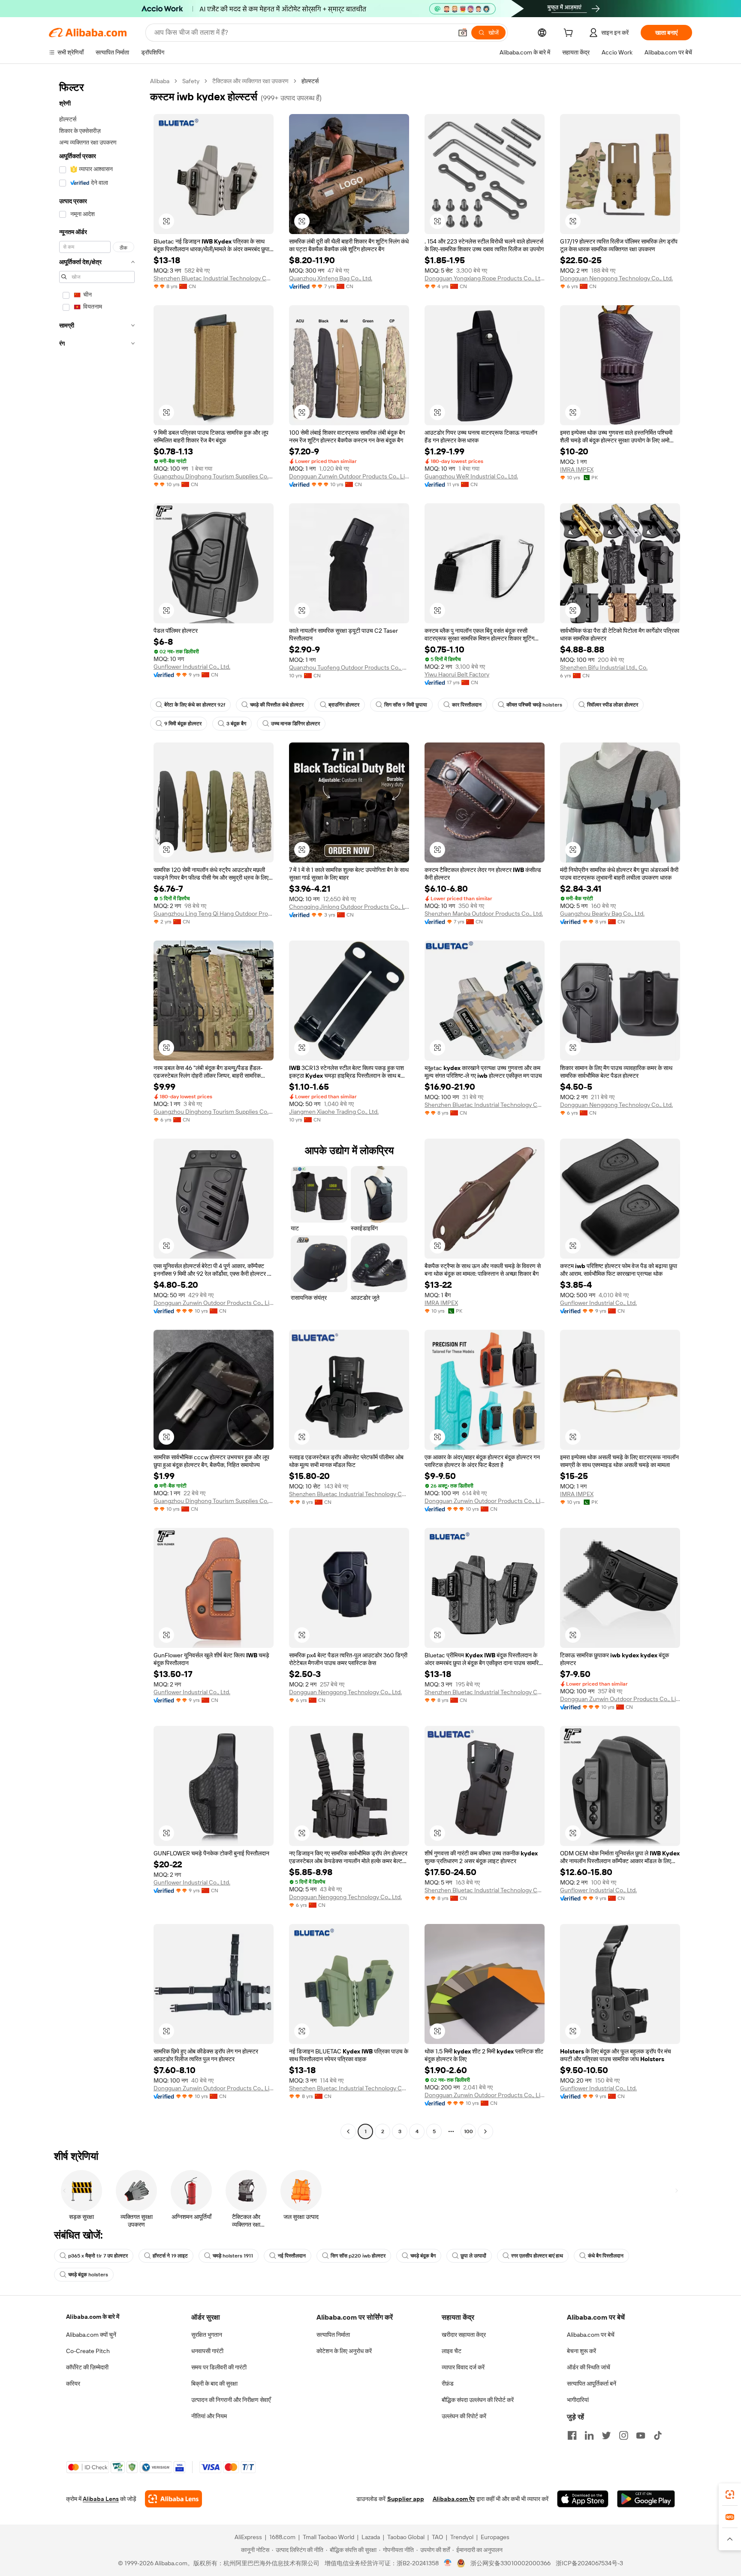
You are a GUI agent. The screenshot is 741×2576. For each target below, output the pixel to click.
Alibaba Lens (101, 2499)
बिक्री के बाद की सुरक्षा (214, 2384)
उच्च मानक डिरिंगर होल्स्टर (295, 724)
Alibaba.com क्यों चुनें (91, 2335)
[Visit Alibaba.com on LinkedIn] (589, 2435)
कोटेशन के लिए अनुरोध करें (344, 2351)
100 (468, 2131)
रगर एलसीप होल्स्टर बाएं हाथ (537, 2256)
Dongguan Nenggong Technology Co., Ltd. (616, 278)
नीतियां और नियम (209, 2416)
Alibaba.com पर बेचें (591, 2335)
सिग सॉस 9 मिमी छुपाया (406, 705)
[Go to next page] (485, 2131)
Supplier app (406, 2499)
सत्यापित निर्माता (333, 2335)
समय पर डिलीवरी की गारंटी (219, 2367)
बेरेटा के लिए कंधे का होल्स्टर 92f (195, 705)
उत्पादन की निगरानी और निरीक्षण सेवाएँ (231, 2400)
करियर (73, 2384)
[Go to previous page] (348, 2131)
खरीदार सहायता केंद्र (464, 2335)
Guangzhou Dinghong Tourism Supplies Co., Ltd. (214, 476)
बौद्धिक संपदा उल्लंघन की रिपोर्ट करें (478, 2400)
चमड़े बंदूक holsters (88, 2275)
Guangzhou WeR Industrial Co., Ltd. (471, 476)
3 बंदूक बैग (236, 724)
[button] (463, 33)
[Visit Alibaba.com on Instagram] (624, 2435)
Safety (191, 81)
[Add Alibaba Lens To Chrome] (173, 2499)
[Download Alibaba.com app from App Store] (583, 2499)
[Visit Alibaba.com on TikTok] (658, 2435)
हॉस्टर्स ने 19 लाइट (170, 2256)
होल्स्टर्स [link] (310, 81)
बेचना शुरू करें (581, 2351)
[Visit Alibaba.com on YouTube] (641, 2435)
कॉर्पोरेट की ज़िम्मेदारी (87, 2367)
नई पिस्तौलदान (292, 2256)
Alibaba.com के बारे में (93, 2317)
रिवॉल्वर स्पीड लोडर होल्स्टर (613, 705)
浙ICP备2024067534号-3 (589, 2563)
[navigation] (97, 1107)
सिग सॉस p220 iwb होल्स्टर (358, 2256)
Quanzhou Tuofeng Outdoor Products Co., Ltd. (349, 667)
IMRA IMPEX (577, 469)
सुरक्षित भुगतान (207, 2335)
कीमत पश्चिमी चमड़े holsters (534, 705)
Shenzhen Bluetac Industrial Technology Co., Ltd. (214, 278)
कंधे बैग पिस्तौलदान (606, 2256)
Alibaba (160, 81)
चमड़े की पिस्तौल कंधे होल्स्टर (277, 705)
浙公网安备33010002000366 (511, 2563)
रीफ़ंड (448, 2384)
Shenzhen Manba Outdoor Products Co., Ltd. (484, 914)
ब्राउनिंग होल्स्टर (344, 705)
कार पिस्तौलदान (467, 705)
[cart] (570, 34)
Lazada (371, 2537)
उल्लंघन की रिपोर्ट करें (464, 2416)
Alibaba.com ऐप (454, 2499)
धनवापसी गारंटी (207, 2351)
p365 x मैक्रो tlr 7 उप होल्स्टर (98, 2256)
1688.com (282, 2537)
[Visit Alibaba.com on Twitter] (606, 2435)
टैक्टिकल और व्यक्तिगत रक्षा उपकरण (250, 81)
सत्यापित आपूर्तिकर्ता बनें (592, 2384)
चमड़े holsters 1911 (233, 2256)
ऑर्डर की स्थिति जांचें (589, 2367)
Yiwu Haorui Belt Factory (457, 674)
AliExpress (248, 2537)
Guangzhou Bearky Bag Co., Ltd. (602, 914)
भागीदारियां (578, 2400)
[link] (730, 2495)
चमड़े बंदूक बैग (423, 2256)
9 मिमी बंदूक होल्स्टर (183, 724)
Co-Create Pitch (88, 2351)
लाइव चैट (452, 2351)
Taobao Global (406, 2537)
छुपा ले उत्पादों (473, 2256)
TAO (437, 2537)
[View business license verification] (448, 2563)
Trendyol (462, 2537)
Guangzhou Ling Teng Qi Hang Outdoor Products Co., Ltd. (214, 914)
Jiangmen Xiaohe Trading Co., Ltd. (334, 1112)
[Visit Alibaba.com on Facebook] (572, 2435)
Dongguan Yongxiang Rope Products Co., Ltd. (485, 278)
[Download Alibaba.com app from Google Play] (646, 2499)
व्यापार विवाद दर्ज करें (463, 2367)
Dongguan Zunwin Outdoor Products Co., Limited (349, 476)
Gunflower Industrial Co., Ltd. (192, 667)
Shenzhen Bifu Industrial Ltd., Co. (604, 667)
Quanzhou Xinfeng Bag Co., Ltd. (331, 278)
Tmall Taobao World (328, 2537)
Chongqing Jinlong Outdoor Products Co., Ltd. (349, 907)
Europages (495, 2537)
